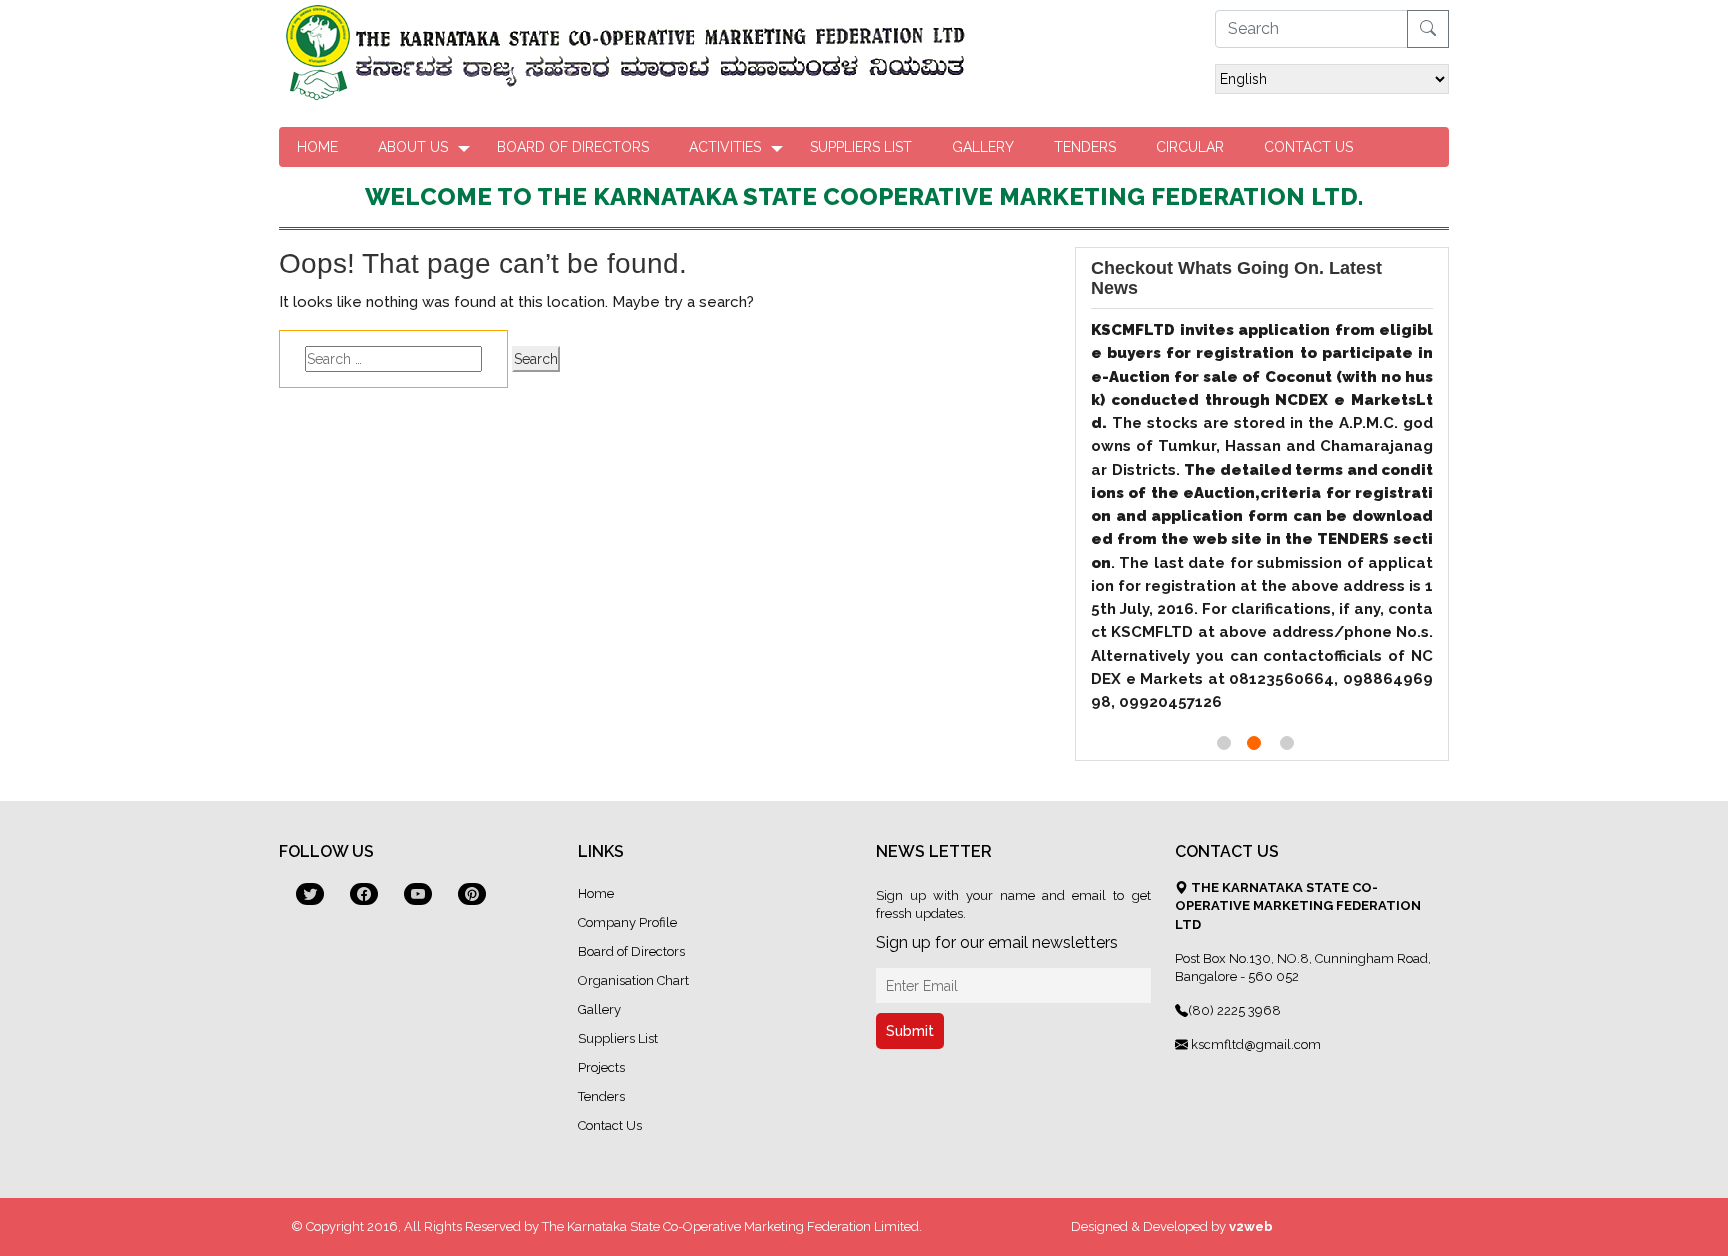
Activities (725, 147)
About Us (413, 147)
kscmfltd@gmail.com (1254, 1044)
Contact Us (1308, 147)
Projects (601, 1067)
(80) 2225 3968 (1234, 1010)
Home (317, 147)
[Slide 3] (1287, 743)
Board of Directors (573, 147)
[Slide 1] (1224, 743)
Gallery (983, 147)
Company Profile (627, 922)
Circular (1190, 147)
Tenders (1085, 147)
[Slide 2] (1254, 743)
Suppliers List (861, 147)
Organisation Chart (633, 980)
